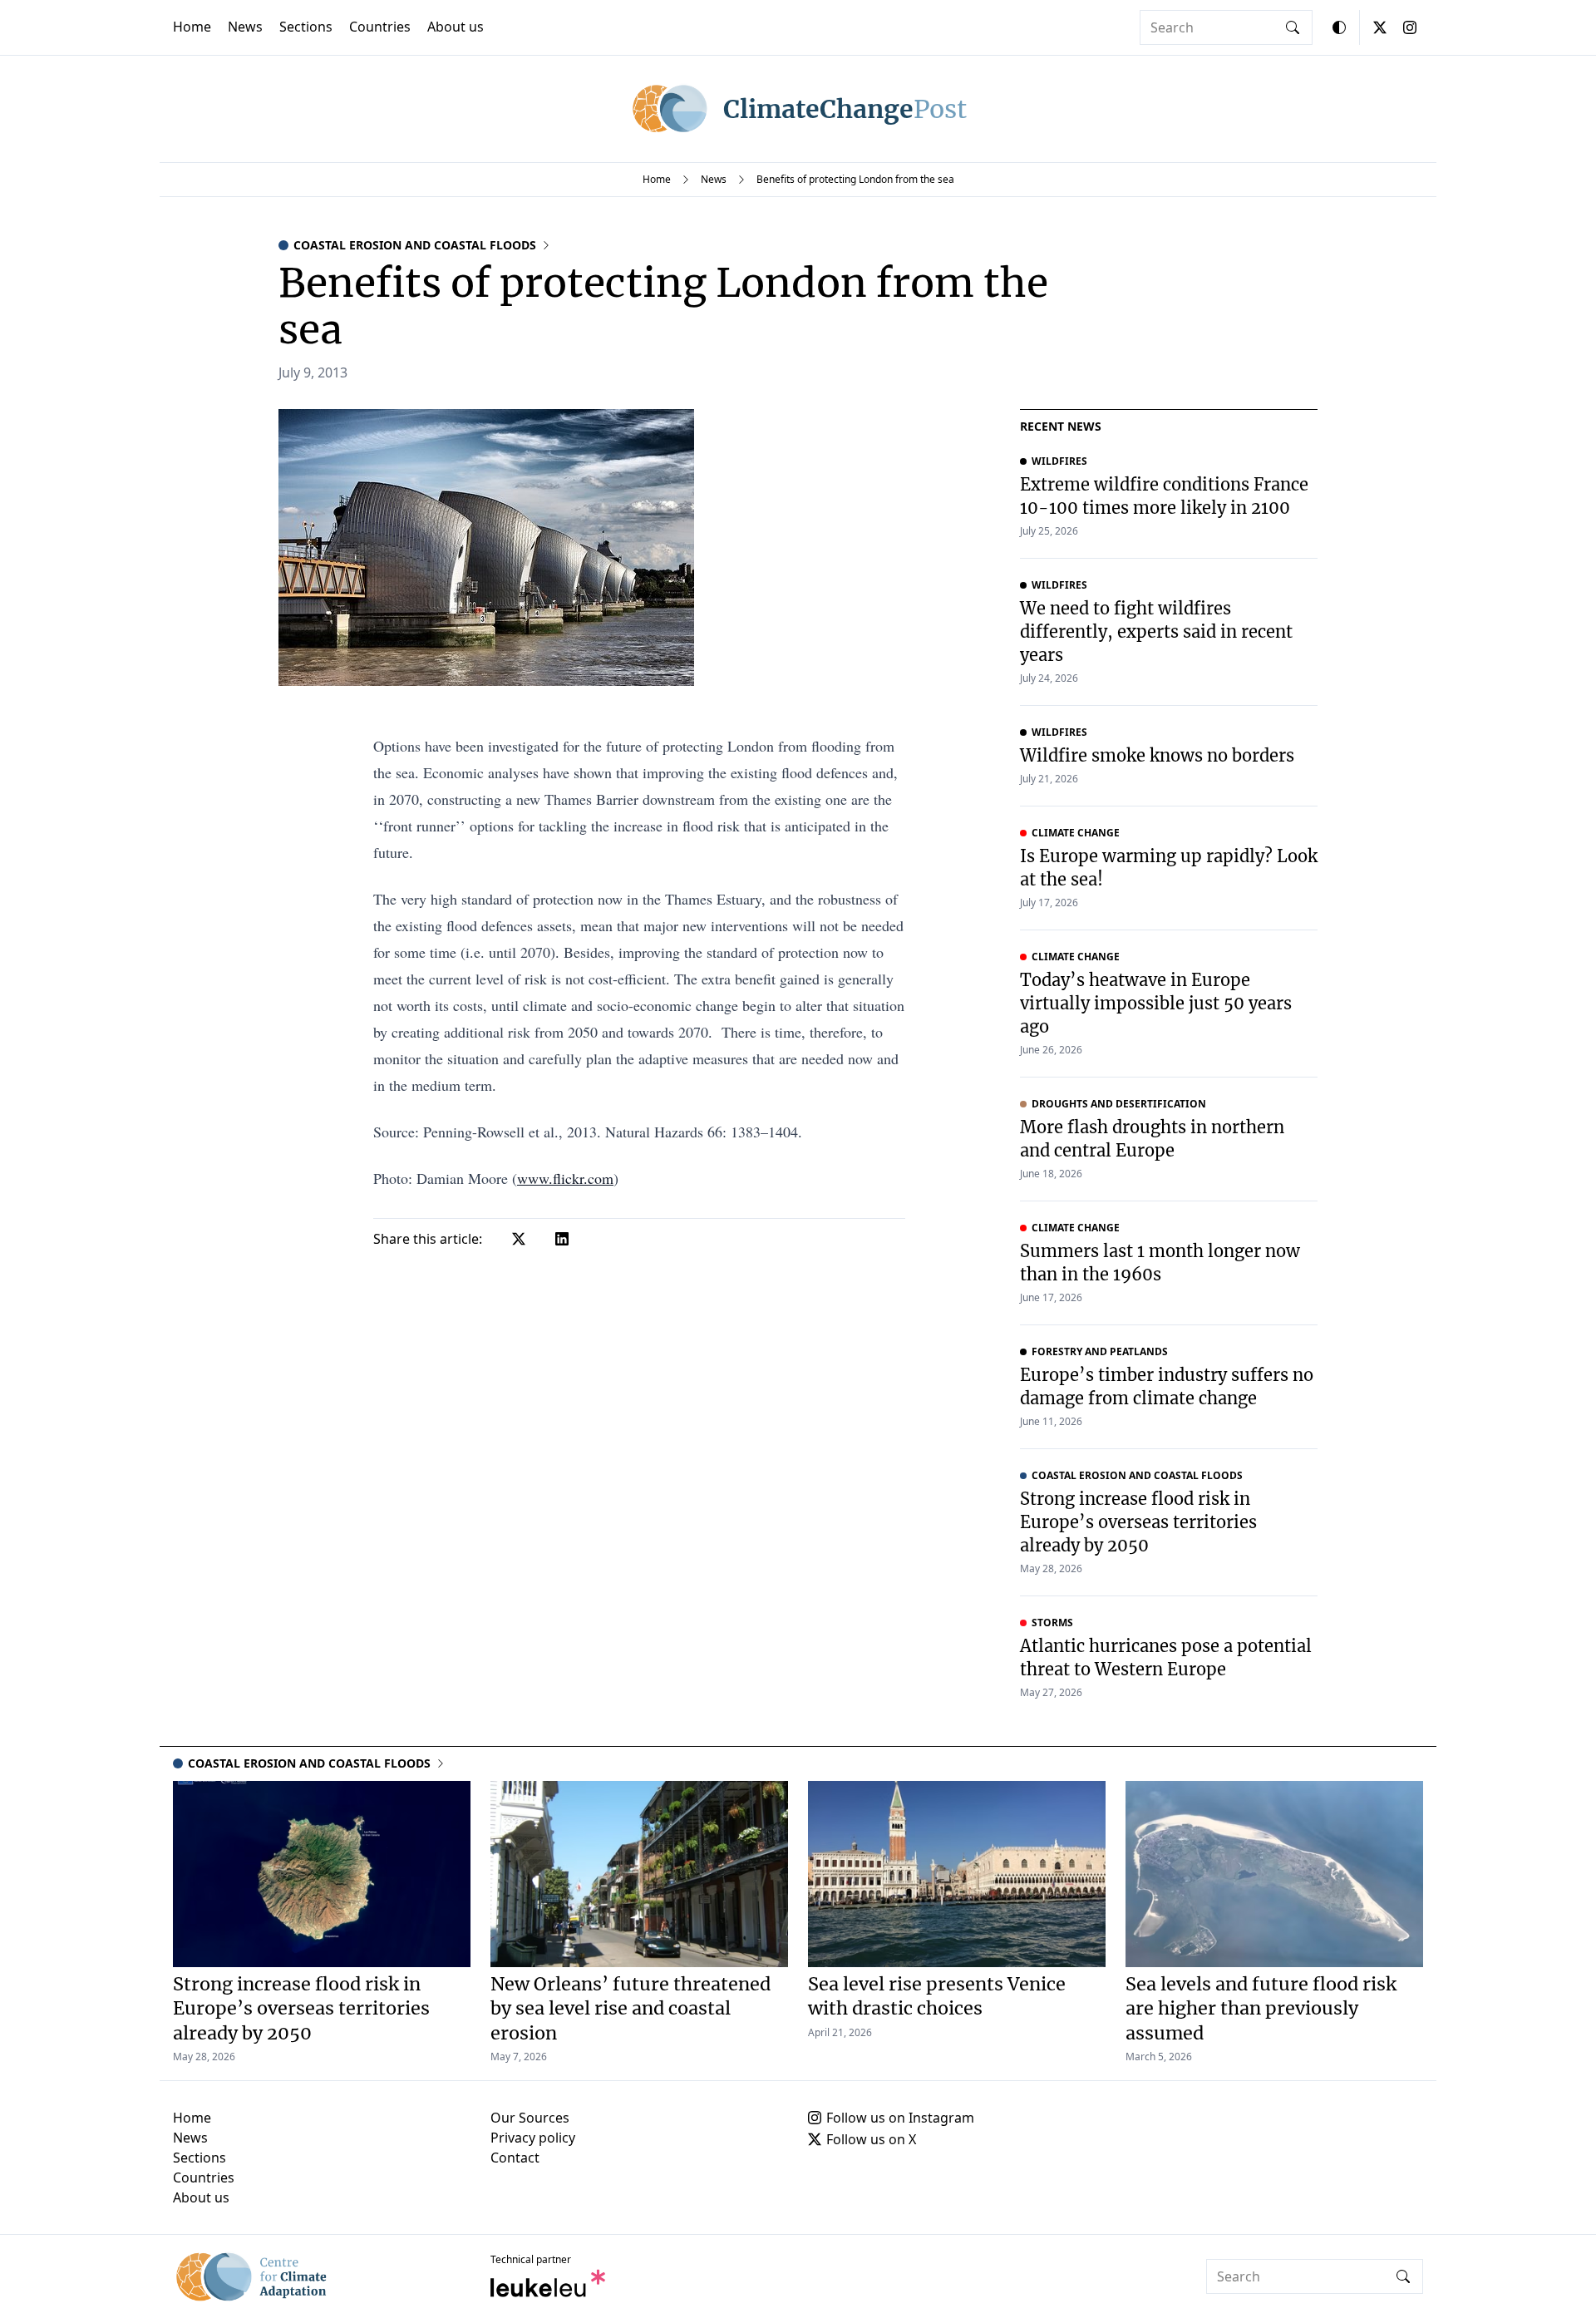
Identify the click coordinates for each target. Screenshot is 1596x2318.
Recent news (1061, 426)
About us (456, 27)
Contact (515, 2158)
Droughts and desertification (1119, 1104)
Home (192, 27)
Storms (1052, 1623)
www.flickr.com (565, 1178)
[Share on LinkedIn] (562, 1239)
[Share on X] (519, 1239)
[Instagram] (1410, 27)
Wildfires (1059, 461)
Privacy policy (533, 2138)
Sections (306, 27)
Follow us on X (871, 2139)
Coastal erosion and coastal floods (415, 245)
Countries (380, 27)
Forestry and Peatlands (1100, 1352)
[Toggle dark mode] (1339, 27)
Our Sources (530, 2118)
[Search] (1293, 27)
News (245, 27)
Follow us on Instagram (900, 2118)
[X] (1380, 27)
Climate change (1076, 833)
